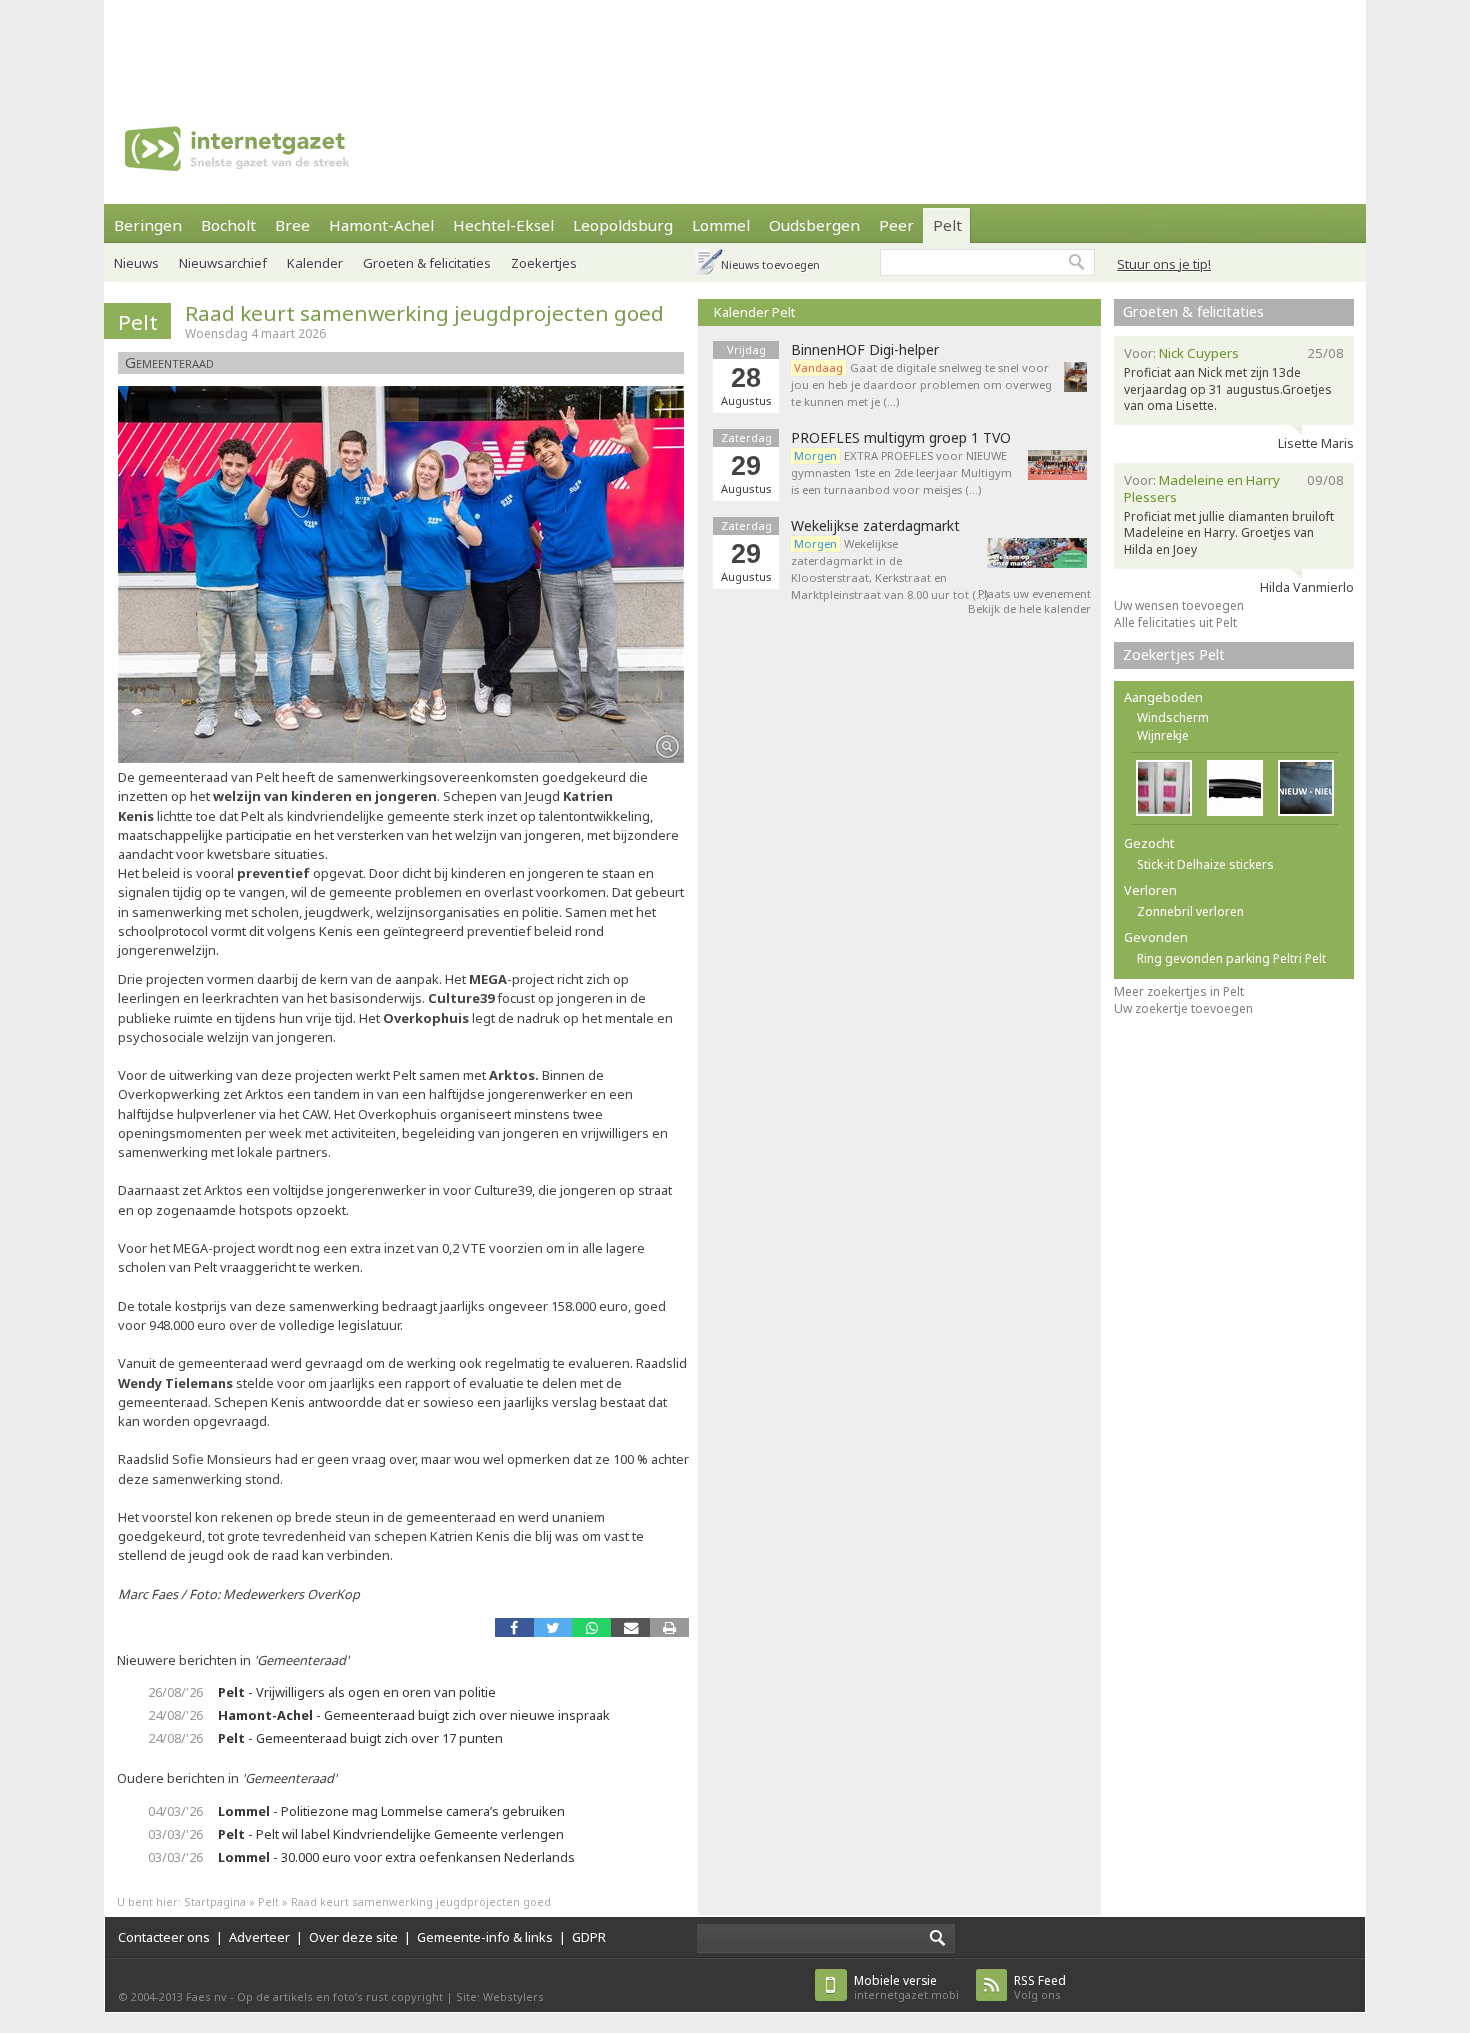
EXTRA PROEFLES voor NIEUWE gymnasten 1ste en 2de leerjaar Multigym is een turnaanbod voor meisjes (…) (901, 472)
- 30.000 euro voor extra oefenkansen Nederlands (396, 1857)
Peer (896, 225)
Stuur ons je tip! (1164, 264)
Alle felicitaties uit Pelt (1175, 622)
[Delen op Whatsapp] (591, 1627)
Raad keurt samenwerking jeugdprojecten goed (424, 313)
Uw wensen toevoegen (1179, 605)
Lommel (721, 225)
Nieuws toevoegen (770, 264)
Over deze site (353, 1937)
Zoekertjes (544, 263)
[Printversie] (669, 1627)
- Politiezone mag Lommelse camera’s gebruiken (391, 1811)
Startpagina (215, 1901)
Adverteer (259, 1937)
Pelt (947, 225)
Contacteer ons (164, 1937)
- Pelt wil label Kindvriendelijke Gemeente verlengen (391, 1834)
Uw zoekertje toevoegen (1183, 1008)
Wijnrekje (1163, 735)
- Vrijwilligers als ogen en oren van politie (357, 1692)
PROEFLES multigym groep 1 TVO (901, 438)
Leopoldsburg (623, 225)
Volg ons (1040, 1987)
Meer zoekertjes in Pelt (1179, 991)
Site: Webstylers (500, 1996)
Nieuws (136, 263)
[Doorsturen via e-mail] (630, 1627)
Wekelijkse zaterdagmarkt (875, 526)
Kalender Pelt (754, 312)
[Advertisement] (735, 45)
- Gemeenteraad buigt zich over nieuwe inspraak (414, 1715)
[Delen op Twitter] (553, 1627)
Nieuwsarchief (223, 263)
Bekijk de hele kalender (1029, 608)
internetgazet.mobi (906, 1987)
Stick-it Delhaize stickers (1205, 864)
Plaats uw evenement (1034, 593)
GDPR (589, 1937)
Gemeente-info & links (485, 1937)
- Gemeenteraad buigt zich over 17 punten (360, 1738)
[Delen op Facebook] (514, 1627)
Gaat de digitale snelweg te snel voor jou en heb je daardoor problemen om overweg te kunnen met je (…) (921, 384)
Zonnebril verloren (1190, 911)
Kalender (315, 263)
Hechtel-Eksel (503, 225)
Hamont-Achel (381, 225)
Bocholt (228, 225)
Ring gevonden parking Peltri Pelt (1231, 958)
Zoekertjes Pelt (1174, 654)
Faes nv (206, 1996)
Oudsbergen (814, 225)
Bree (292, 225)
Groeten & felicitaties (427, 263)
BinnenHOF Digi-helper (865, 350)
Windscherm (1173, 717)
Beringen (148, 225)
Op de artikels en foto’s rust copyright (340, 1996)
